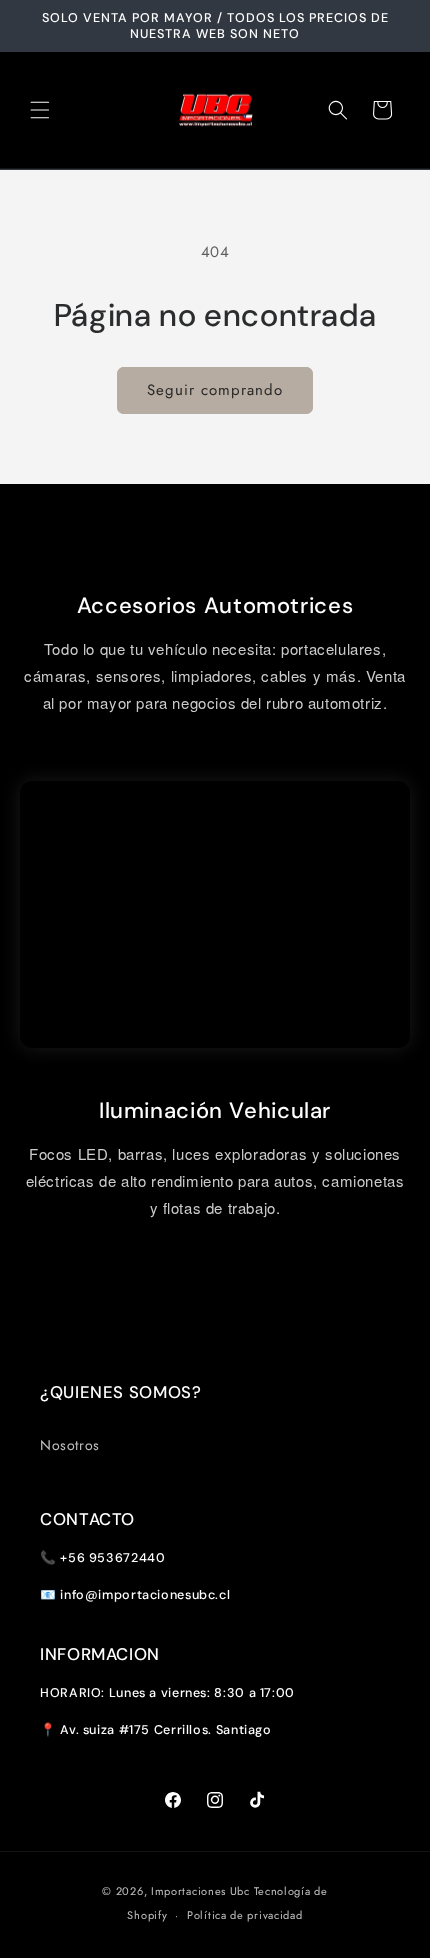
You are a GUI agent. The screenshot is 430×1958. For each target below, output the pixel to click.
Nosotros (70, 1445)
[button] (40, 110)
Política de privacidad (244, 1915)
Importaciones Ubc (200, 1891)
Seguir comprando (215, 390)
